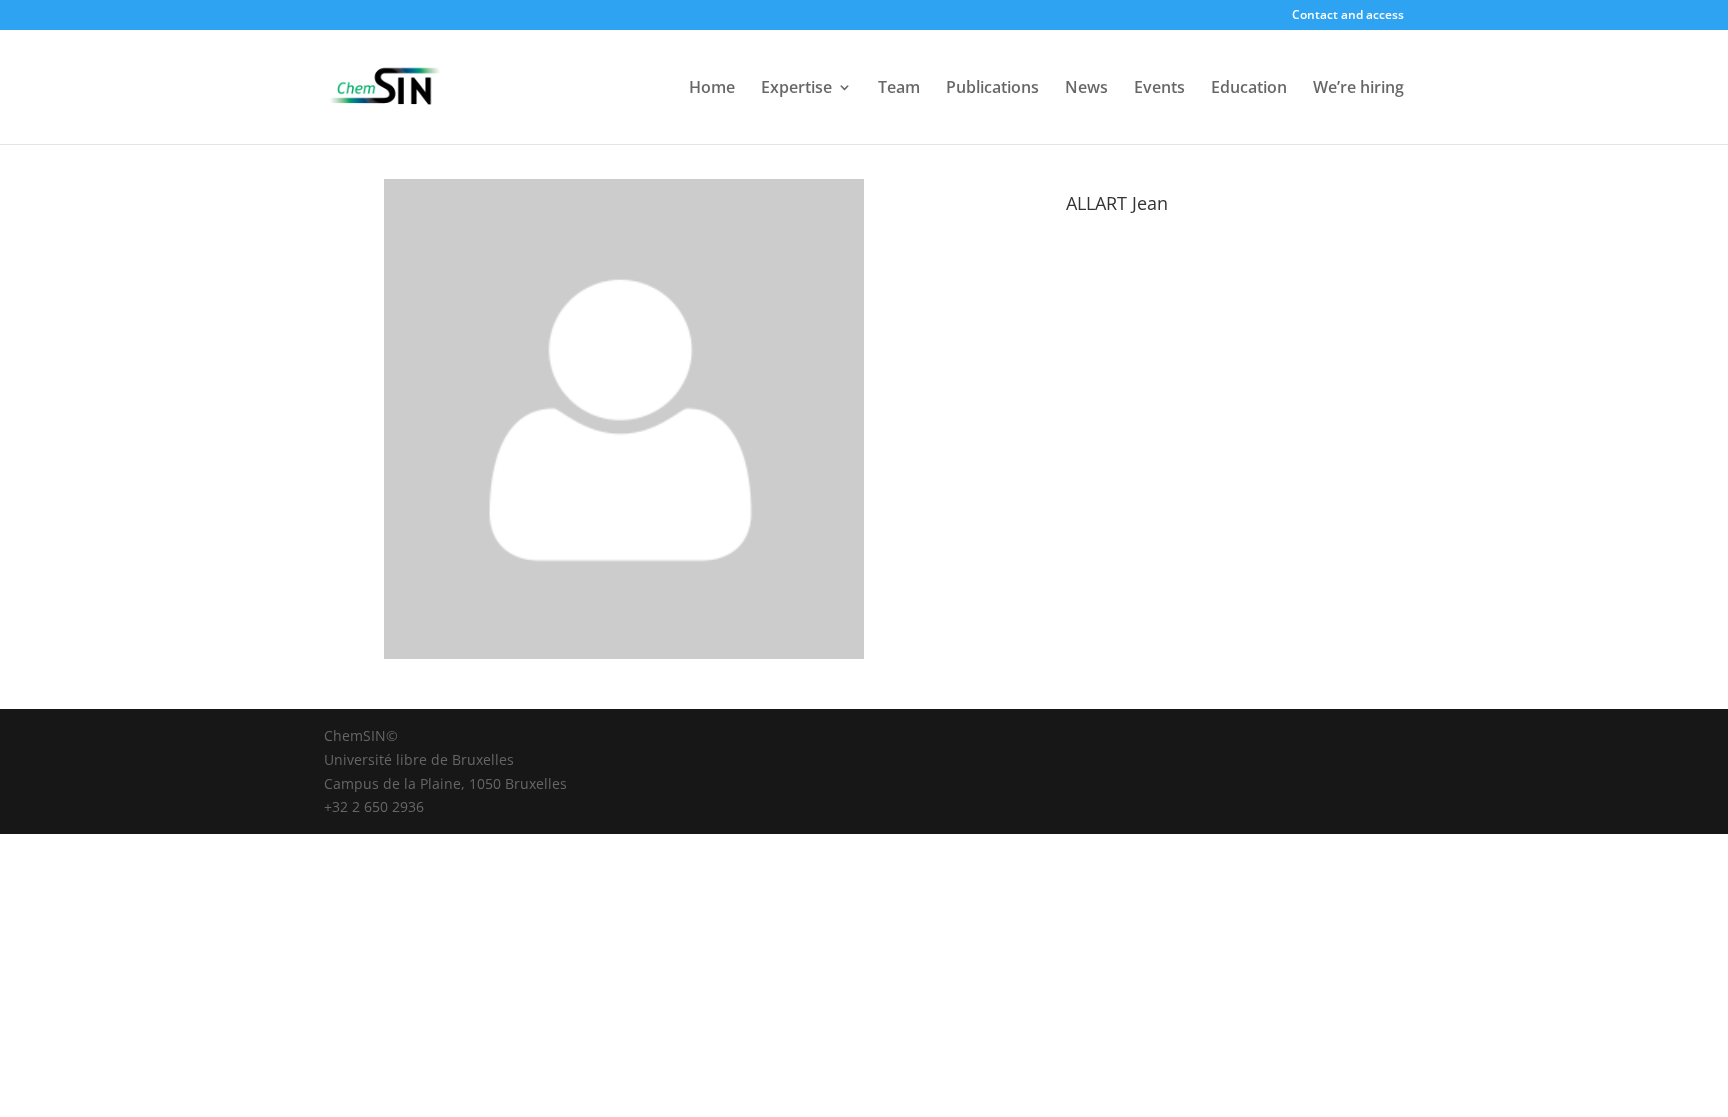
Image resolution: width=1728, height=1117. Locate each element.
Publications (992, 89)
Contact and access (1348, 16)
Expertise (796, 89)
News (1086, 89)
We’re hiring (1358, 89)
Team (899, 89)
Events (1159, 89)
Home (712, 89)
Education (1249, 89)
